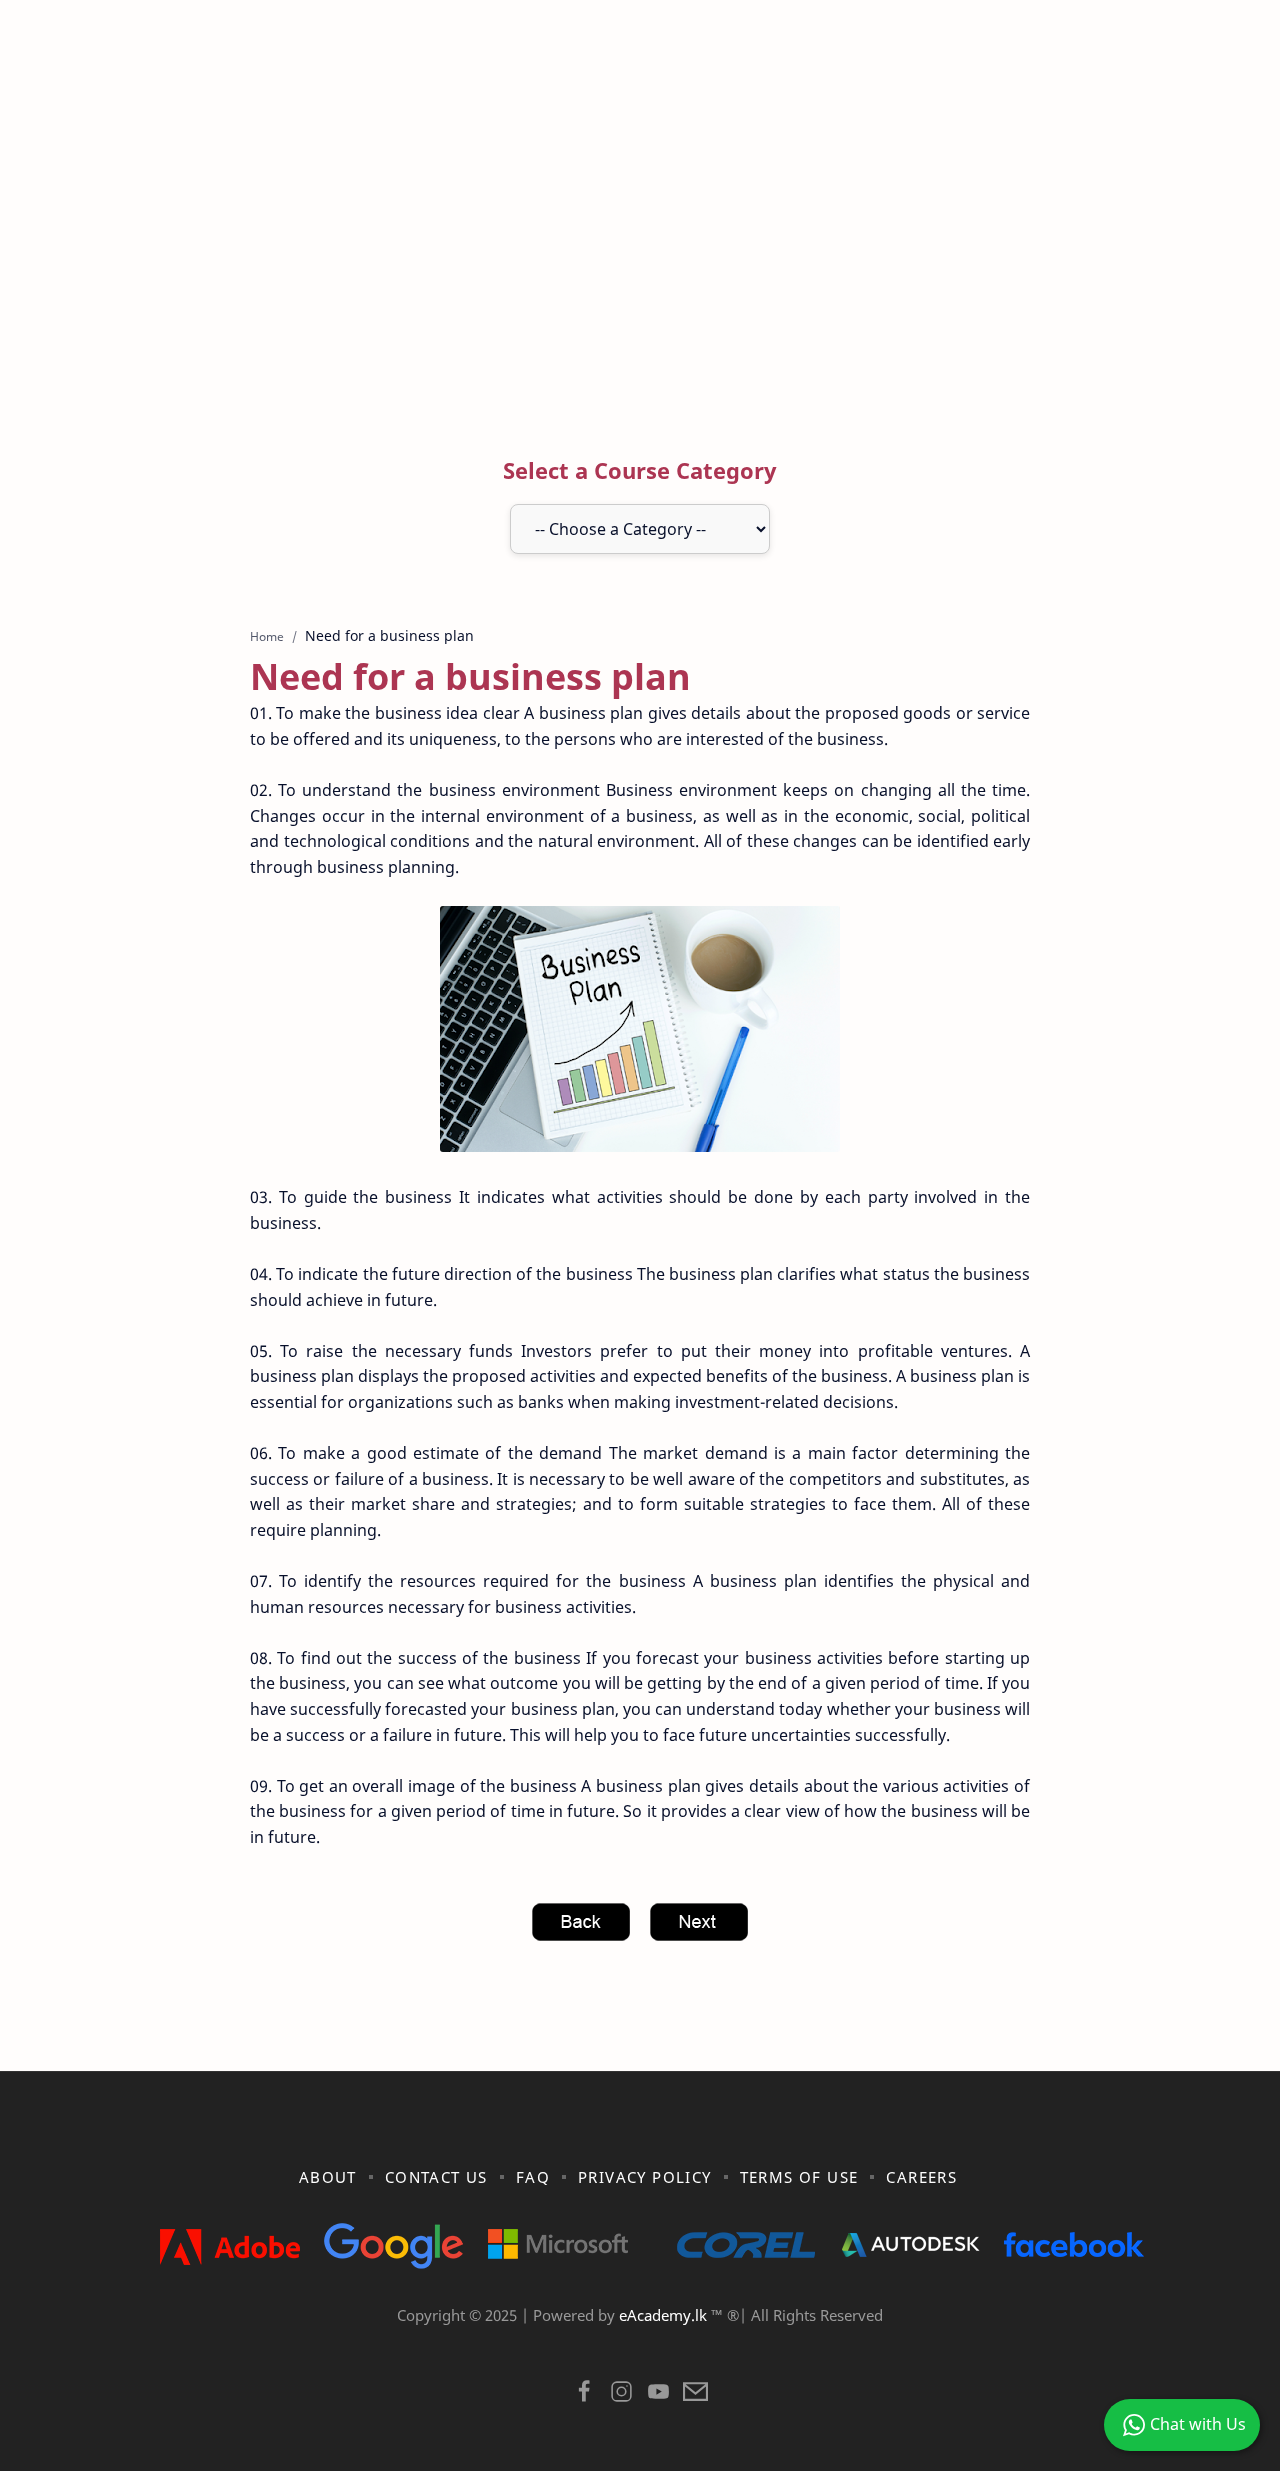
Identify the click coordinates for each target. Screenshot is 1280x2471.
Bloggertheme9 (967, 2341)
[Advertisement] (640, 243)
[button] (584, 2396)
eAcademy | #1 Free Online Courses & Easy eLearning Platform (598, 2341)
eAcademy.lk (665, 2315)
